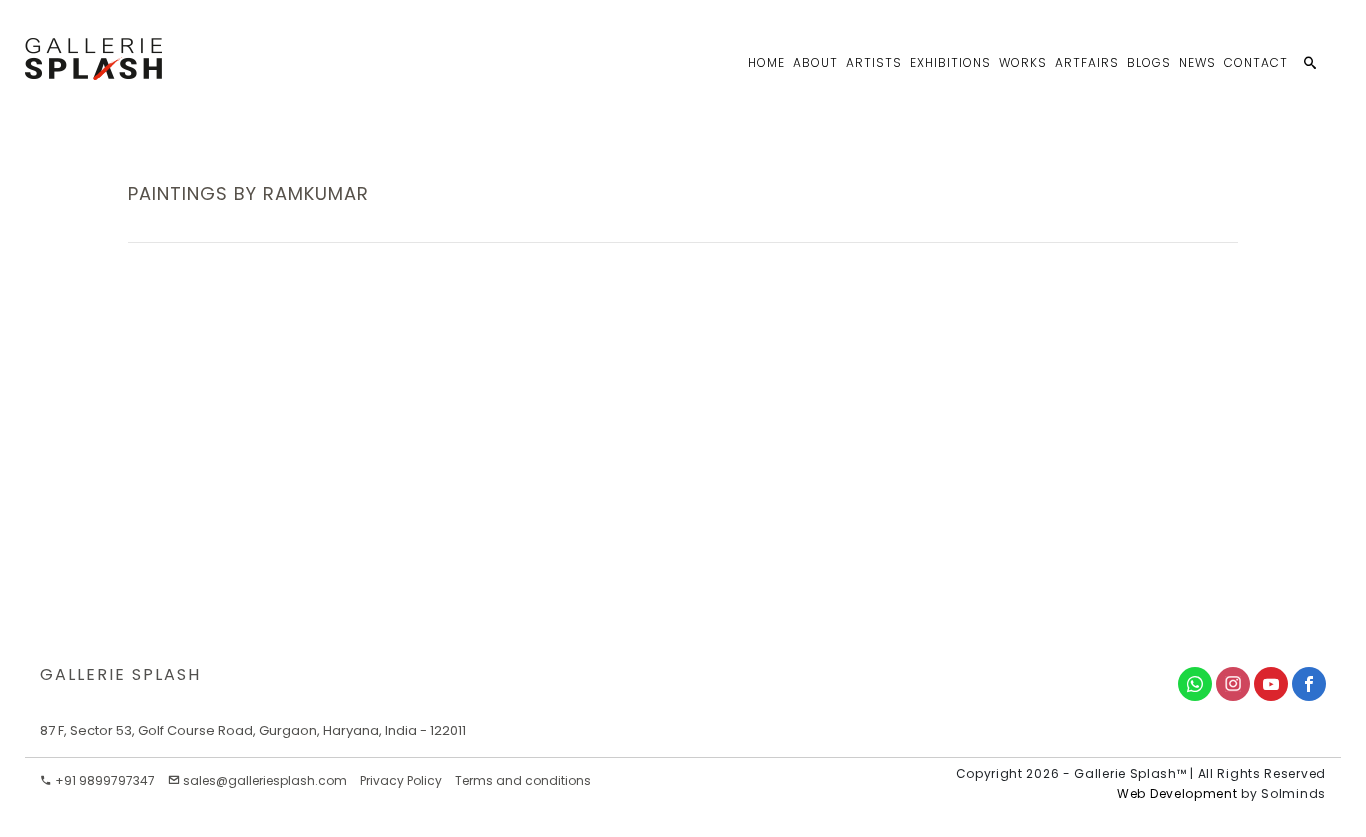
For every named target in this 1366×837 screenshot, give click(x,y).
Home (766, 62)
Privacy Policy (401, 780)
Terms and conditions (523, 780)
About (815, 62)
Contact (1256, 62)
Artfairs (1087, 62)
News (1197, 62)
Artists (874, 62)
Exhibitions (950, 62)
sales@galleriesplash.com (265, 780)
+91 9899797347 (103, 780)
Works (1023, 62)
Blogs (1149, 62)
